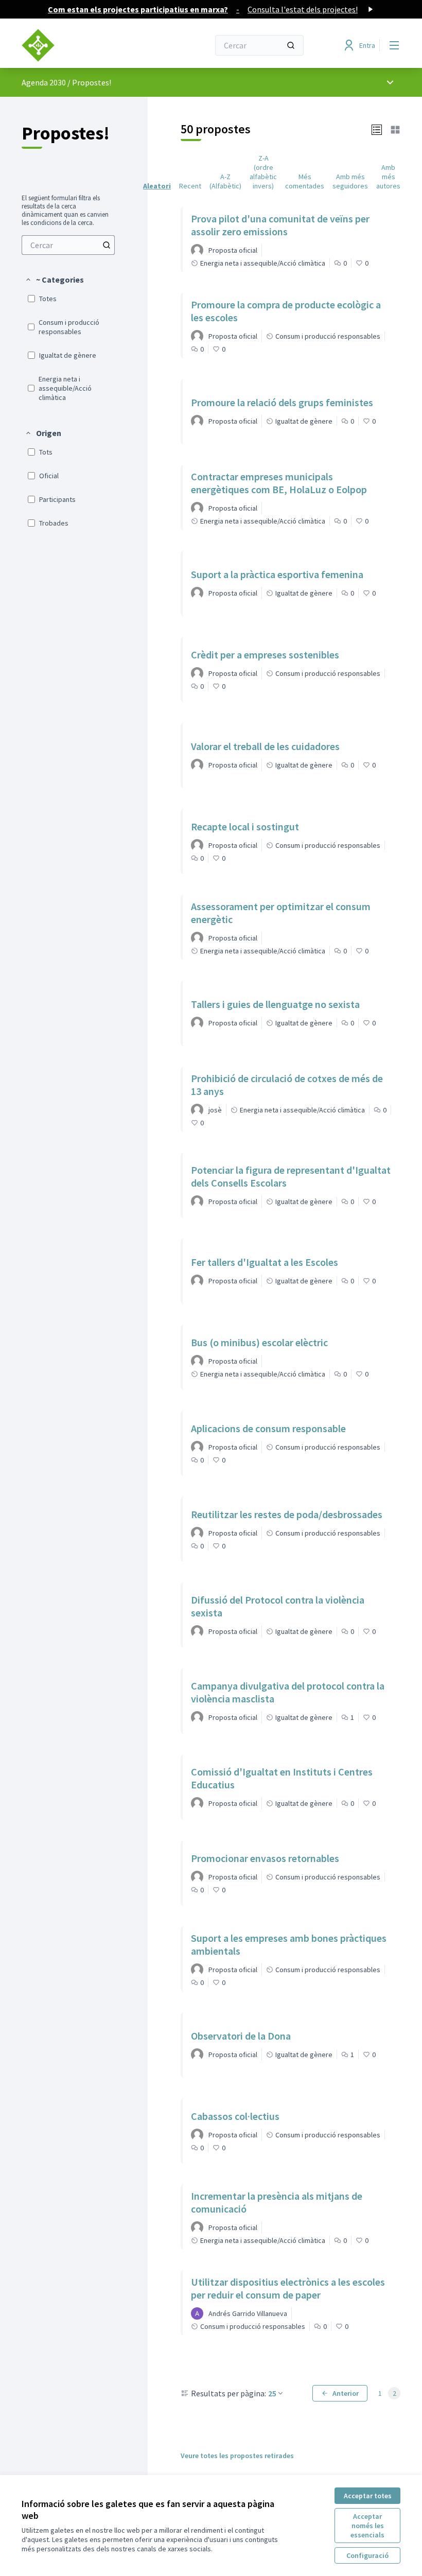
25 (272, 2393)
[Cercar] (291, 45)
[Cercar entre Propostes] (107, 245)
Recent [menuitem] (190, 186)
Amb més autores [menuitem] (388, 177)
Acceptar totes (368, 2496)
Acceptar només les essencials (367, 2526)
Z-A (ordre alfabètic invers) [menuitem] (263, 172)
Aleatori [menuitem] (157, 186)
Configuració (367, 2555)
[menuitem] (68, 245)
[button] (54, 280)
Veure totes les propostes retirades (237, 2456)
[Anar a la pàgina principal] (90, 45)
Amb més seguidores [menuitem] (350, 181)
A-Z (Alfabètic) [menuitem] (225, 181)
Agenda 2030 (44, 82)
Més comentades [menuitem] (305, 181)
